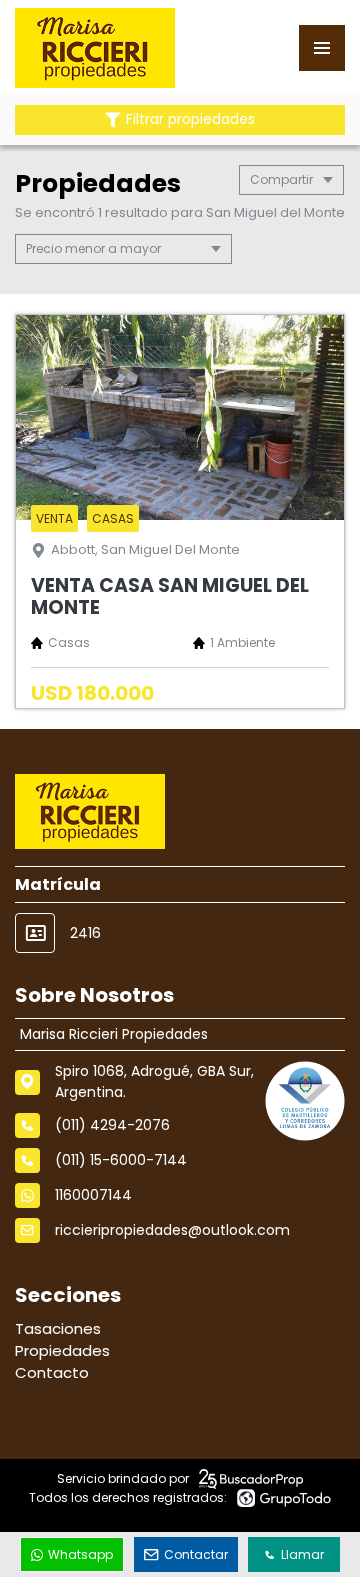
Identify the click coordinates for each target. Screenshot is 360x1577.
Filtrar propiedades (190, 119)
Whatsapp (80, 1554)
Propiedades (62, 1350)
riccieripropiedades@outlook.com (172, 1230)
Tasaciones (58, 1328)
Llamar (302, 1554)
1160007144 (93, 1195)
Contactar (196, 1554)
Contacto (52, 1372)
